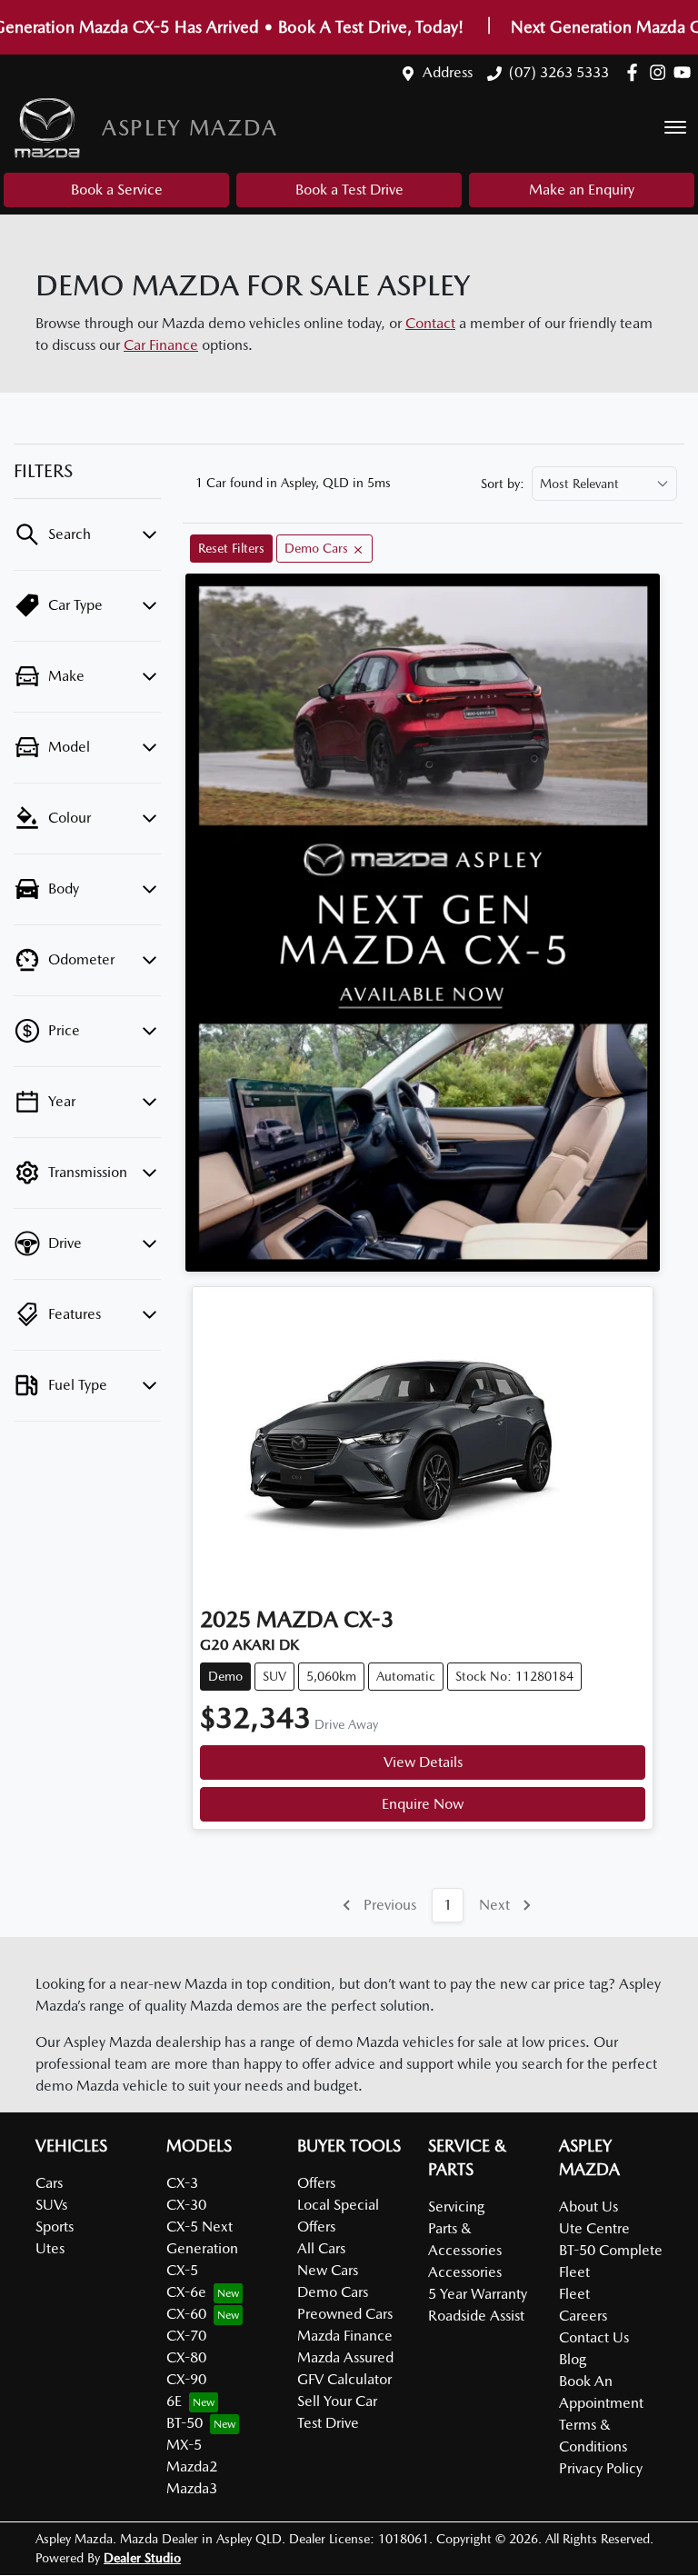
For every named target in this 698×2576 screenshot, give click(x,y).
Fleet (574, 2294)
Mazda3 (192, 2488)
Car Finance (161, 345)
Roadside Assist (476, 2316)
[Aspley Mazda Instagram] (661, 72)
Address (448, 72)
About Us (588, 2207)
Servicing (456, 2207)
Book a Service (117, 190)
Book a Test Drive (349, 190)
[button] (675, 127)
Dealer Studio (142, 2558)
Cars (49, 2183)
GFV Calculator (344, 2379)
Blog (573, 2359)
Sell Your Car (337, 2401)
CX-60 (186, 2314)
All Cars (321, 2248)
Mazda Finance (345, 2336)
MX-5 (184, 2445)
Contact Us (594, 2337)
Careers (583, 2316)
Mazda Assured (345, 2357)
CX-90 (186, 2379)
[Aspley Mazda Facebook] (636, 72)
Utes (50, 2248)
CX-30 (186, 2205)
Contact (430, 323)
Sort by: (503, 484)
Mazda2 (192, 2466)
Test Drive (328, 2423)
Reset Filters (231, 548)
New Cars (328, 2270)
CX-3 (182, 2183)
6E (174, 2401)
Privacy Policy (601, 2468)
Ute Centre (594, 2228)
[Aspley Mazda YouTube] (686, 72)
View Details (423, 1762)
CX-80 (186, 2357)
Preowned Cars (345, 2314)
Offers (316, 2183)
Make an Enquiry (582, 190)
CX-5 (182, 2270)
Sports (55, 2227)
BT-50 (184, 2423)
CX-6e (186, 2292)
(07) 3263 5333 (559, 72)
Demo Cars (333, 2292)
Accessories (465, 2272)
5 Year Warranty (478, 2294)
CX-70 (186, 2336)
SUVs (51, 2205)
